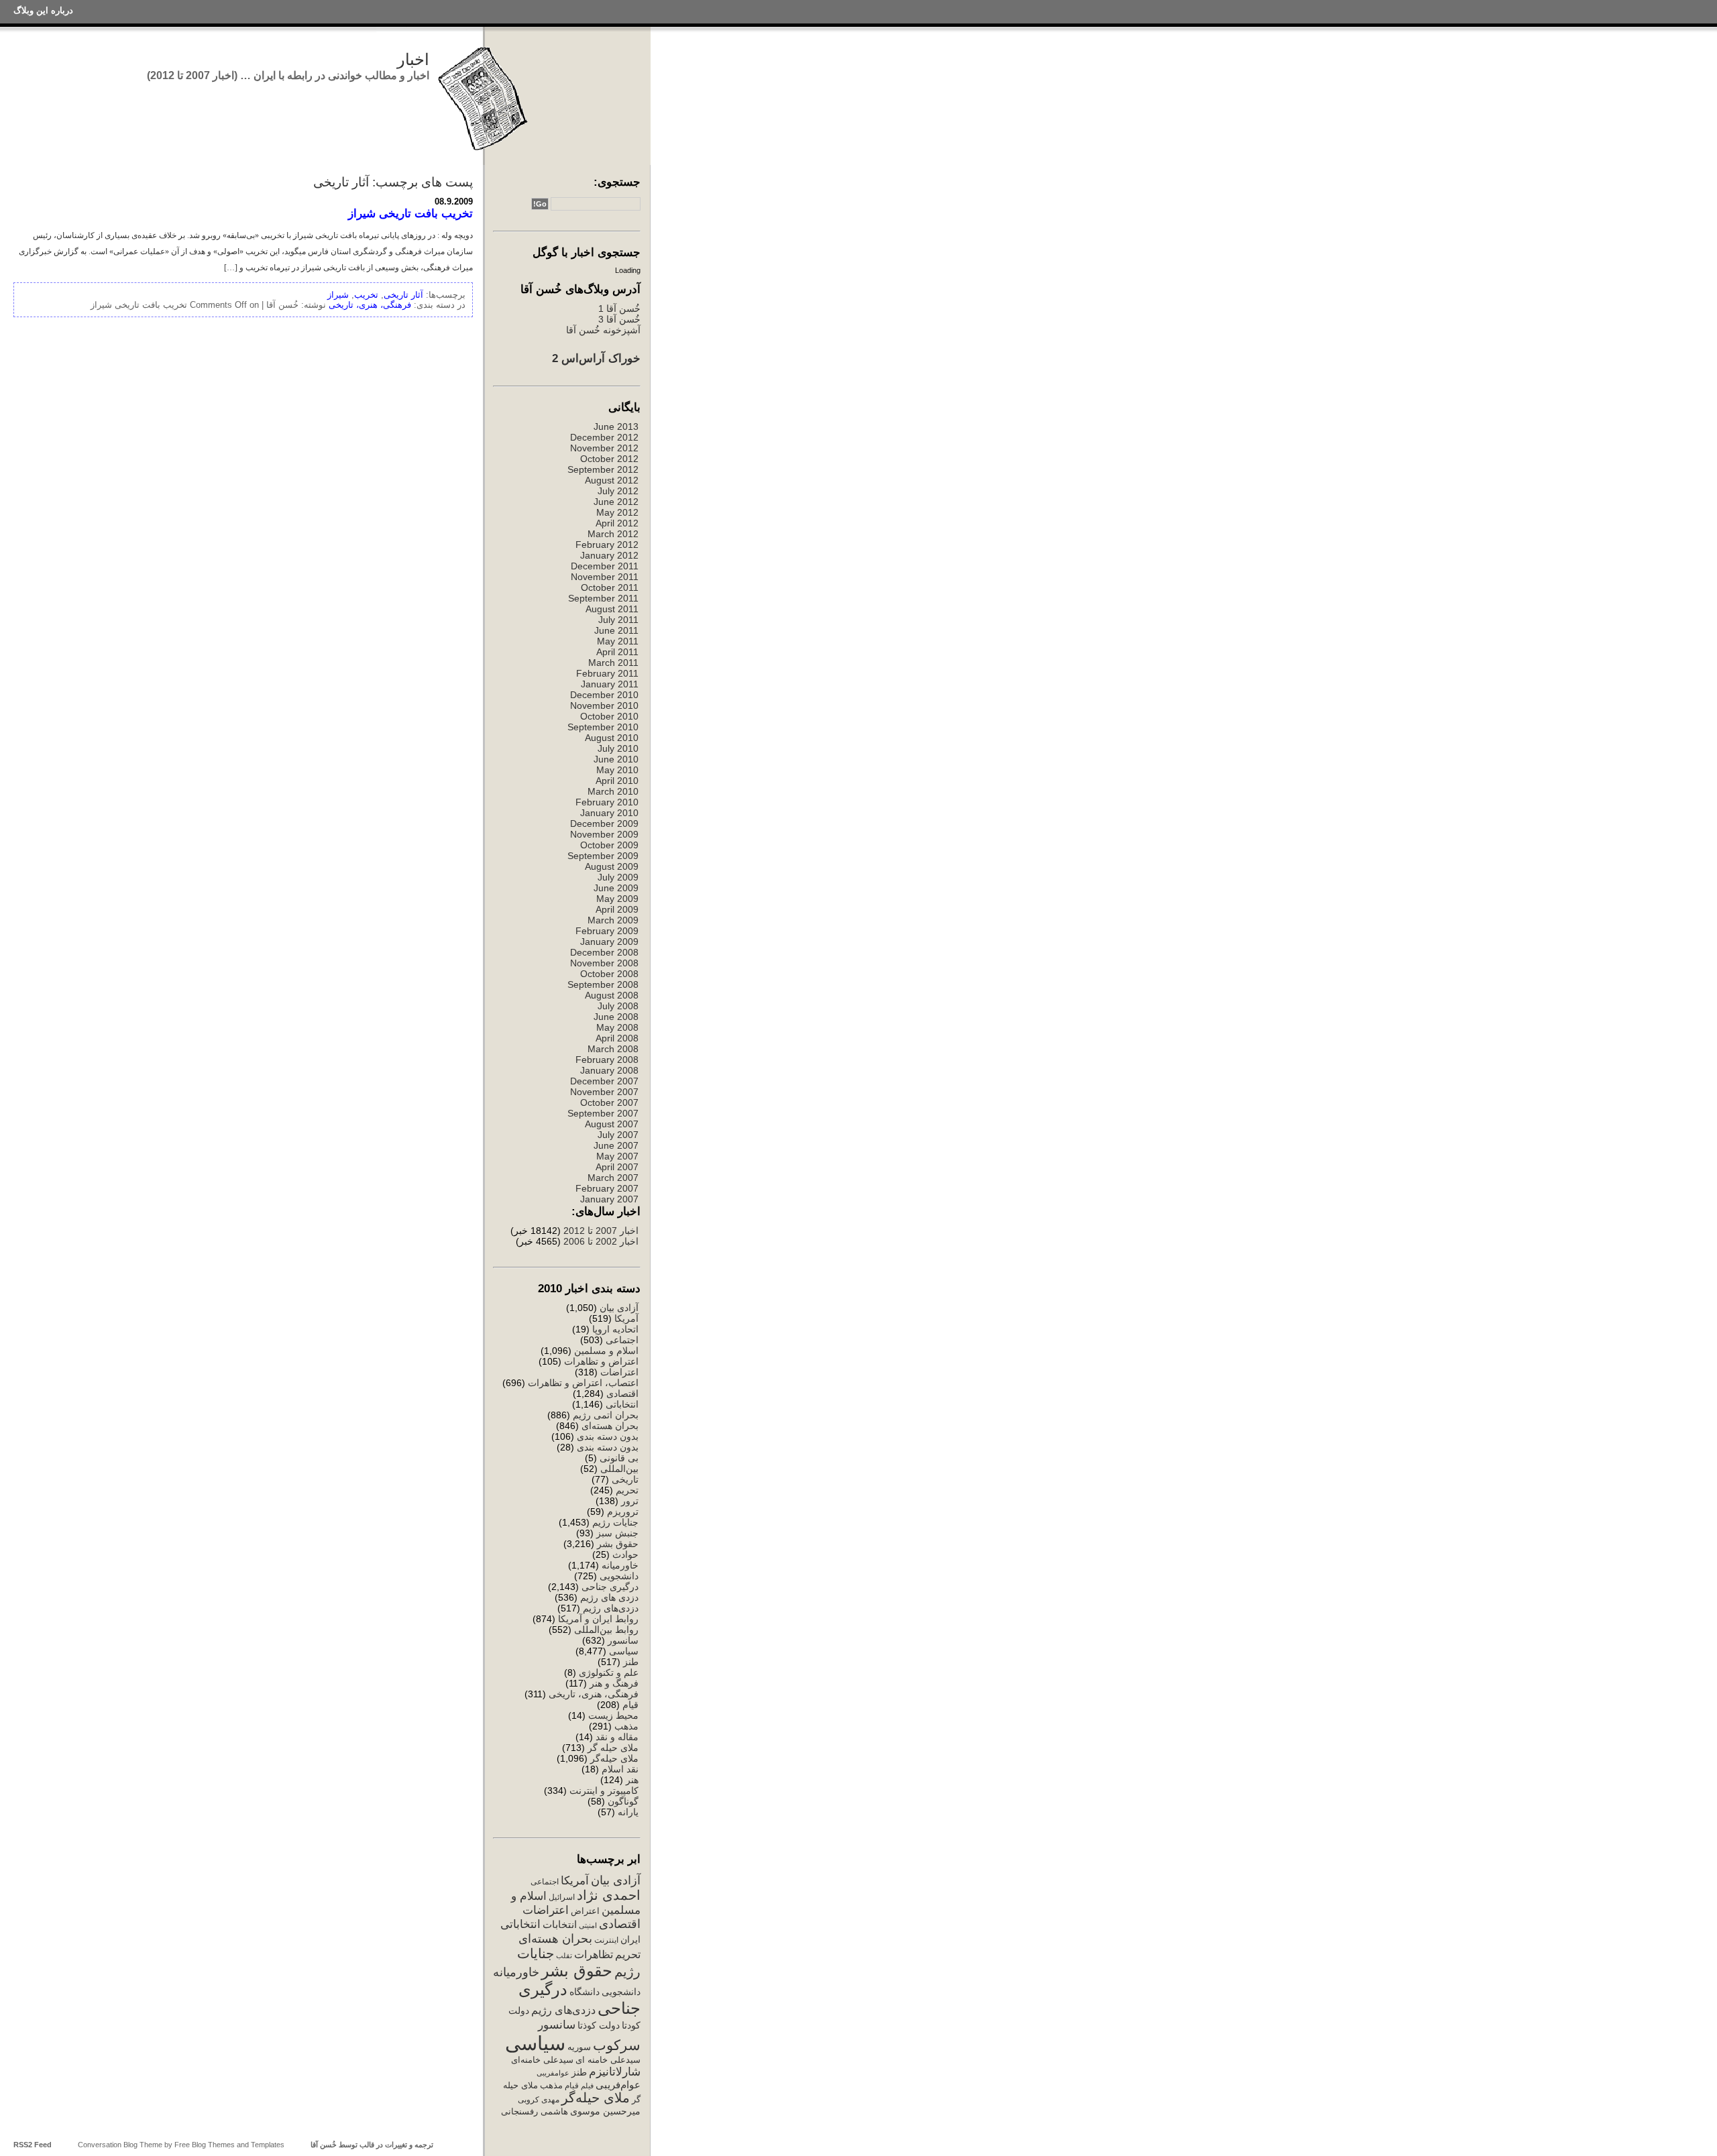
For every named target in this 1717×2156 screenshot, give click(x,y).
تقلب (564, 1955)
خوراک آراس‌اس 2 (596, 358)
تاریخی (625, 1479)
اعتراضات (619, 1372)
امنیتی (588, 1925)
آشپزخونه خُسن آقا (603, 330)
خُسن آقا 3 (619, 319)
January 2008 (609, 1070)
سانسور (623, 1640)
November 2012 (604, 448)
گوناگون (623, 1801)
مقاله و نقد (617, 1737)
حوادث (625, 1554)
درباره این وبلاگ (43, 10)
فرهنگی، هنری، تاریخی (594, 1694)
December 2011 (605, 566)
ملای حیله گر (613, 1748)
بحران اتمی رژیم (606, 1415)
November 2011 (605, 577)
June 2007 (616, 1145)
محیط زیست (613, 1715)
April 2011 (617, 652)
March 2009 (613, 920)
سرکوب (617, 2045)
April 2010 (617, 781)
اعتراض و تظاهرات (601, 1361)
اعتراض (585, 1911)
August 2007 (612, 1124)
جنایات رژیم (615, 1522)
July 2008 (618, 1006)
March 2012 (613, 534)
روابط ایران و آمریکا (598, 1619)
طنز (631, 1662)
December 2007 (604, 1081)
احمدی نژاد (609, 1895)
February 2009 (607, 931)
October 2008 (609, 974)
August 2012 (612, 480)
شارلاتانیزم (615, 2072)
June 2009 (616, 888)
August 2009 (612, 866)
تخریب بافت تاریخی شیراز (410, 213)
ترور (630, 1501)
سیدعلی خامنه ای (608, 2060)
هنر (632, 1780)
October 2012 (609, 459)
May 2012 (617, 512)
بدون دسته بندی (608, 1436)
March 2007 (613, 1178)
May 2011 (618, 641)
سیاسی (624, 1651)
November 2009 (604, 834)
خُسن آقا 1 (619, 308)
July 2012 (618, 491)
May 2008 (617, 1027)
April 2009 (617, 909)
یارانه (628, 1812)
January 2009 (609, 942)
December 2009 (604, 824)
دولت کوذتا (599, 2026)
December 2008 (604, 952)
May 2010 (617, 770)
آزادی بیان (619, 1308)
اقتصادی (622, 1394)
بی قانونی (619, 1458)
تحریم (627, 1490)
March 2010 (613, 791)
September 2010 (603, 727)
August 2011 (612, 609)
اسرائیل (562, 1897)
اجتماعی (622, 1340)
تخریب (366, 295)
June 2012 (616, 502)
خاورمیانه (620, 1565)
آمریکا (626, 1318)
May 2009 (617, 899)
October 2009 (609, 845)
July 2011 (618, 620)
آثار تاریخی (403, 295)
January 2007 (609, 1199)
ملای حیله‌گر (614, 1758)
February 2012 (607, 545)
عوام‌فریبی (618, 2085)
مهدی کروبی (539, 2100)
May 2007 (617, 1156)
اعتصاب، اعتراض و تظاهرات (583, 1383)
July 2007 (618, 1135)
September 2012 (603, 469)
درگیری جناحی (610, 1587)
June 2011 (616, 630)
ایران (630, 1939)
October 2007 (609, 1102)
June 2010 (616, 759)
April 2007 (617, 1167)
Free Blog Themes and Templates (229, 2145)
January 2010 (609, 813)
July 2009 (618, 877)
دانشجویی (619, 1576)
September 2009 (603, 856)
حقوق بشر (618, 1544)
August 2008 (612, 995)
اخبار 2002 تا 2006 (601, 1241)
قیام (630, 1705)
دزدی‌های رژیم (611, 1608)
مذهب (626, 1726)
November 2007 (604, 1092)
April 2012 (617, 523)
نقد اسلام (620, 1769)
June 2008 (616, 1017)
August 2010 (612, 738)
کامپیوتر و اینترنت (604, 1791)
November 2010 (604, 705)
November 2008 (604, 963)
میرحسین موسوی (605, 2111)
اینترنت (606, 1940)
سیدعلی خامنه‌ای (542, 2060)
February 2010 (607, 802)
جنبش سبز (617, 1533)
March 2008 (613, 1049)
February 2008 (607, 1060)
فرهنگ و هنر (614, 1683)
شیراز (338, 295)
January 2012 (609, 555)
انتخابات (560, 1925)
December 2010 (604, 695)
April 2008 (617, 1038)
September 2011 (603, 598)
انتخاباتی (622, 1404)
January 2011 (610, 684)
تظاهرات (594, 1954)
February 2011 (607, 673)
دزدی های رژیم (609, 1597)
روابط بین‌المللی (606, 1630)
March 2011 (613, 663)
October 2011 (610, 587)
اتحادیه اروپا (615, 1329)
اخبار (413, 59)
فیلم (587, 2086)
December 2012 (604, 437)
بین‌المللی (619, 1469)
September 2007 (603, 1113)
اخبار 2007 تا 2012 (600, 1231)
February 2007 (607, 1188)
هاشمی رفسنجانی (535, 2111)
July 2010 (618, 748)
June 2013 (616, 427)
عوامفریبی (553, 2073)
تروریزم (623, 1512)
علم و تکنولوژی (609, 1672)
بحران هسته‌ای (610, 1426)
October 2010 (609, 716)
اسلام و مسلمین (606, 1351)
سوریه (579, 2047)
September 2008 (603, 984)
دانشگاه (585, 1992)
